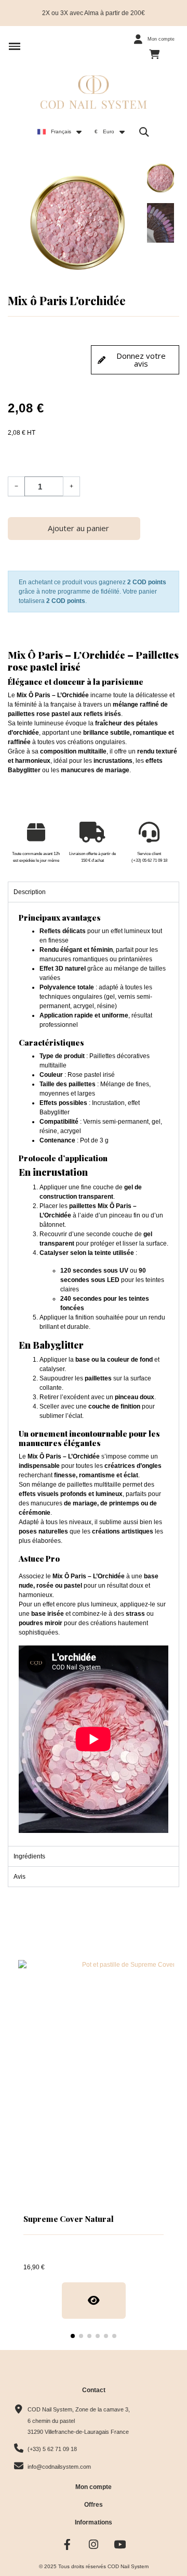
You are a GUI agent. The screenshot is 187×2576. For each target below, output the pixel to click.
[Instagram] (94, 2544)
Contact (94, 2390)
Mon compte (94, 2487)
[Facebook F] (67, 2544)
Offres (94, 2505)
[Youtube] (120, 2544)
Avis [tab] (19, 1877)
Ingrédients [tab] (29, 1856)
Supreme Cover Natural (69, 2219)
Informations (94, 2522)
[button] (15, 46)
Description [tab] (30, 892)
